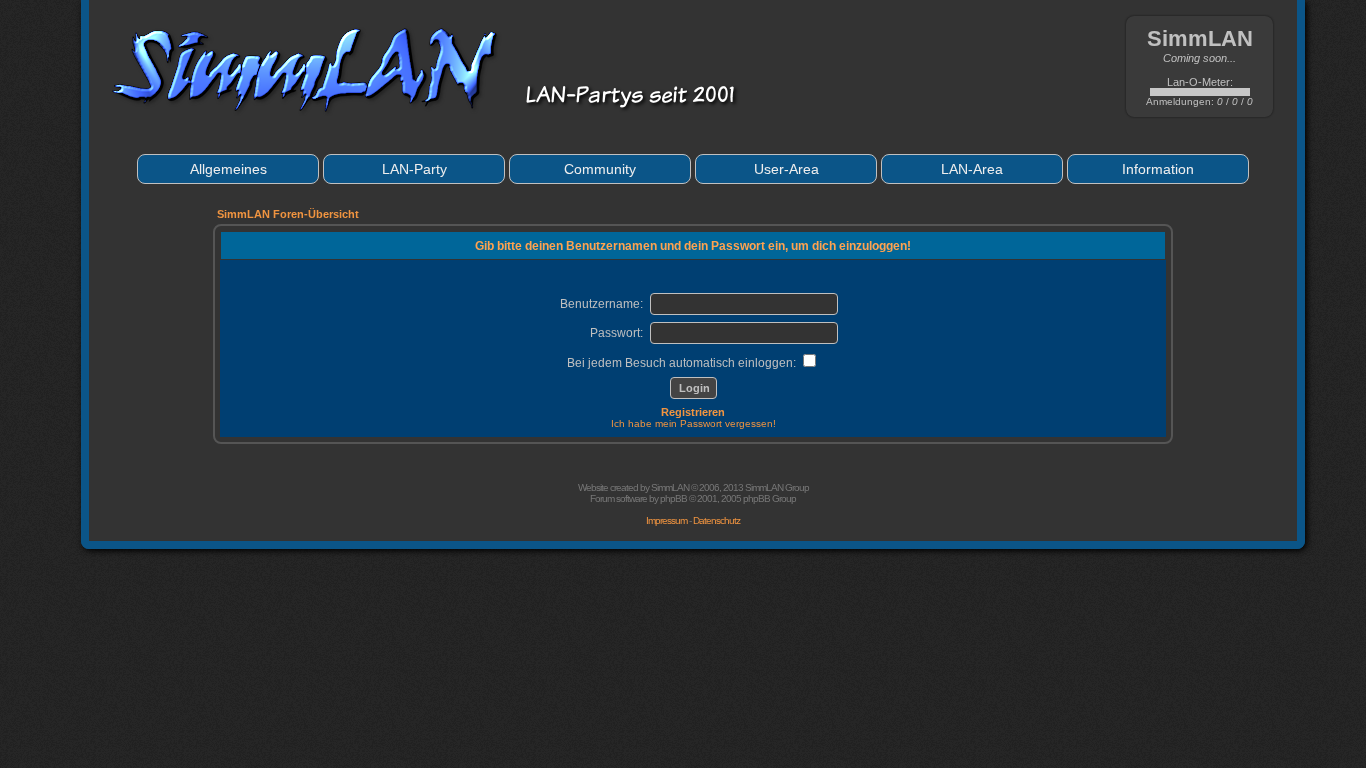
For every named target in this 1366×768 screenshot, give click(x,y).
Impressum (666, 520)
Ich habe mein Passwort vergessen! (693, 423)
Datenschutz (716, 520)
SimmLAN (670, 487)
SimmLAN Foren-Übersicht (288, 214)
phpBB (673, 498)
